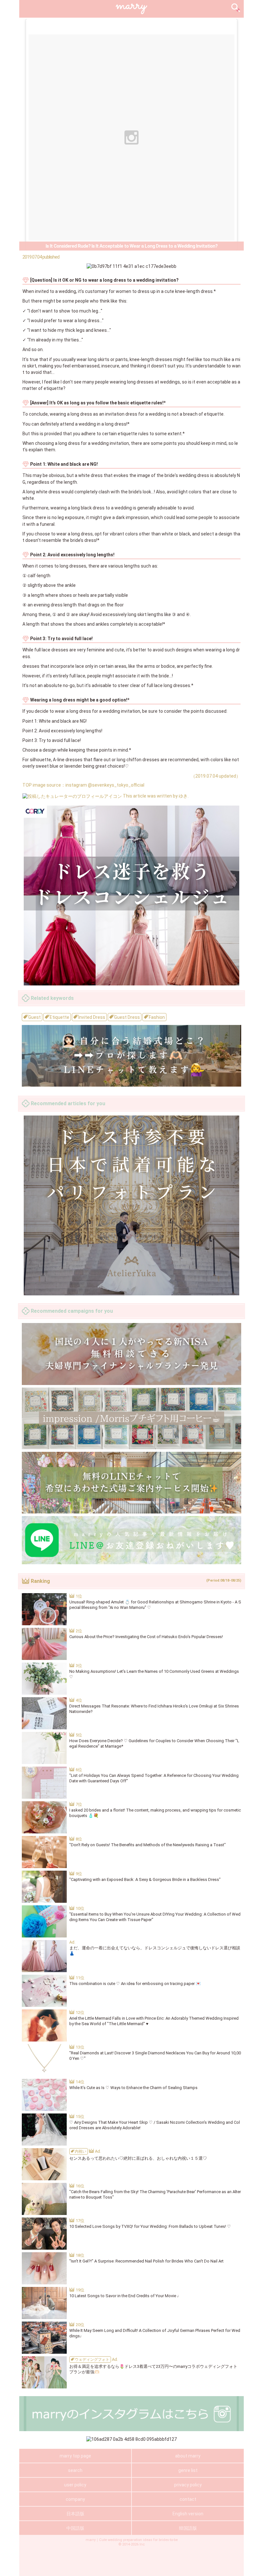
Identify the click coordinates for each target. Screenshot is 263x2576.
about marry (188, 2456)
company (75, 2499)
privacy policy (188, 2485)
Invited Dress (91, 1017)
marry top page (75, 2456)
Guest (34, 1017)
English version (188, 2514)
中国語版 (75, 2528)
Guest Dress (127, 1017)
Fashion (156, 1017)
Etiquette (59, 1017)
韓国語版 (188, 2528)
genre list (188, 2470)
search (75, 2470)
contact (188, 2499)
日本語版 (75, 2514)
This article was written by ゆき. (155, 796)
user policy (75, 2485)
